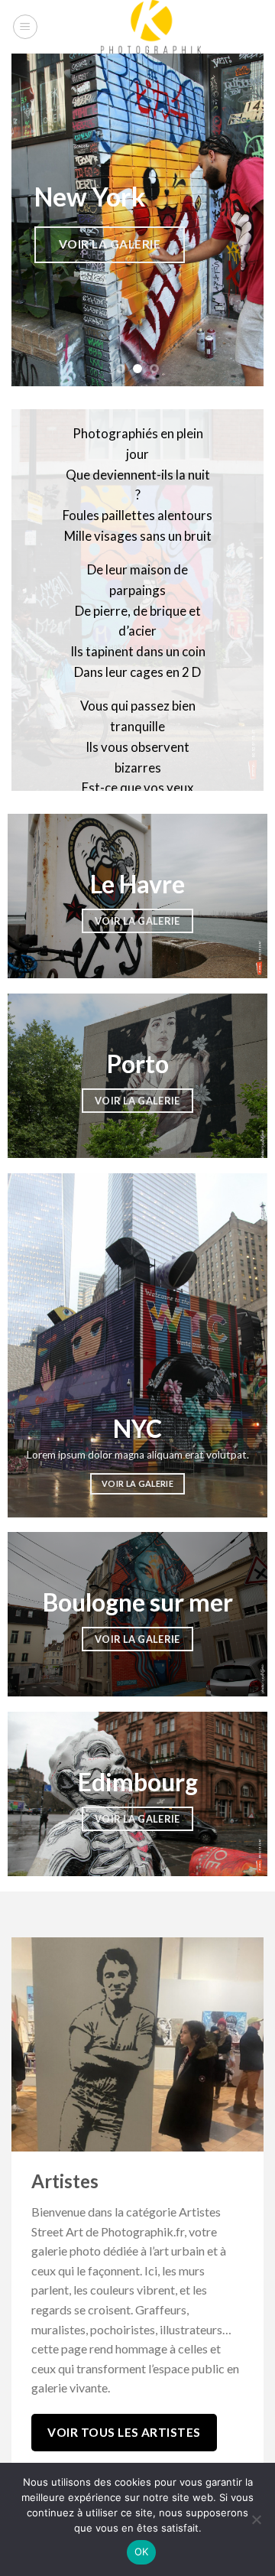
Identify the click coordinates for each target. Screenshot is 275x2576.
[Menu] (25, 27)
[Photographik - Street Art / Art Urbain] (151, 27)
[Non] (256, 2524)
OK (142, 2552)
